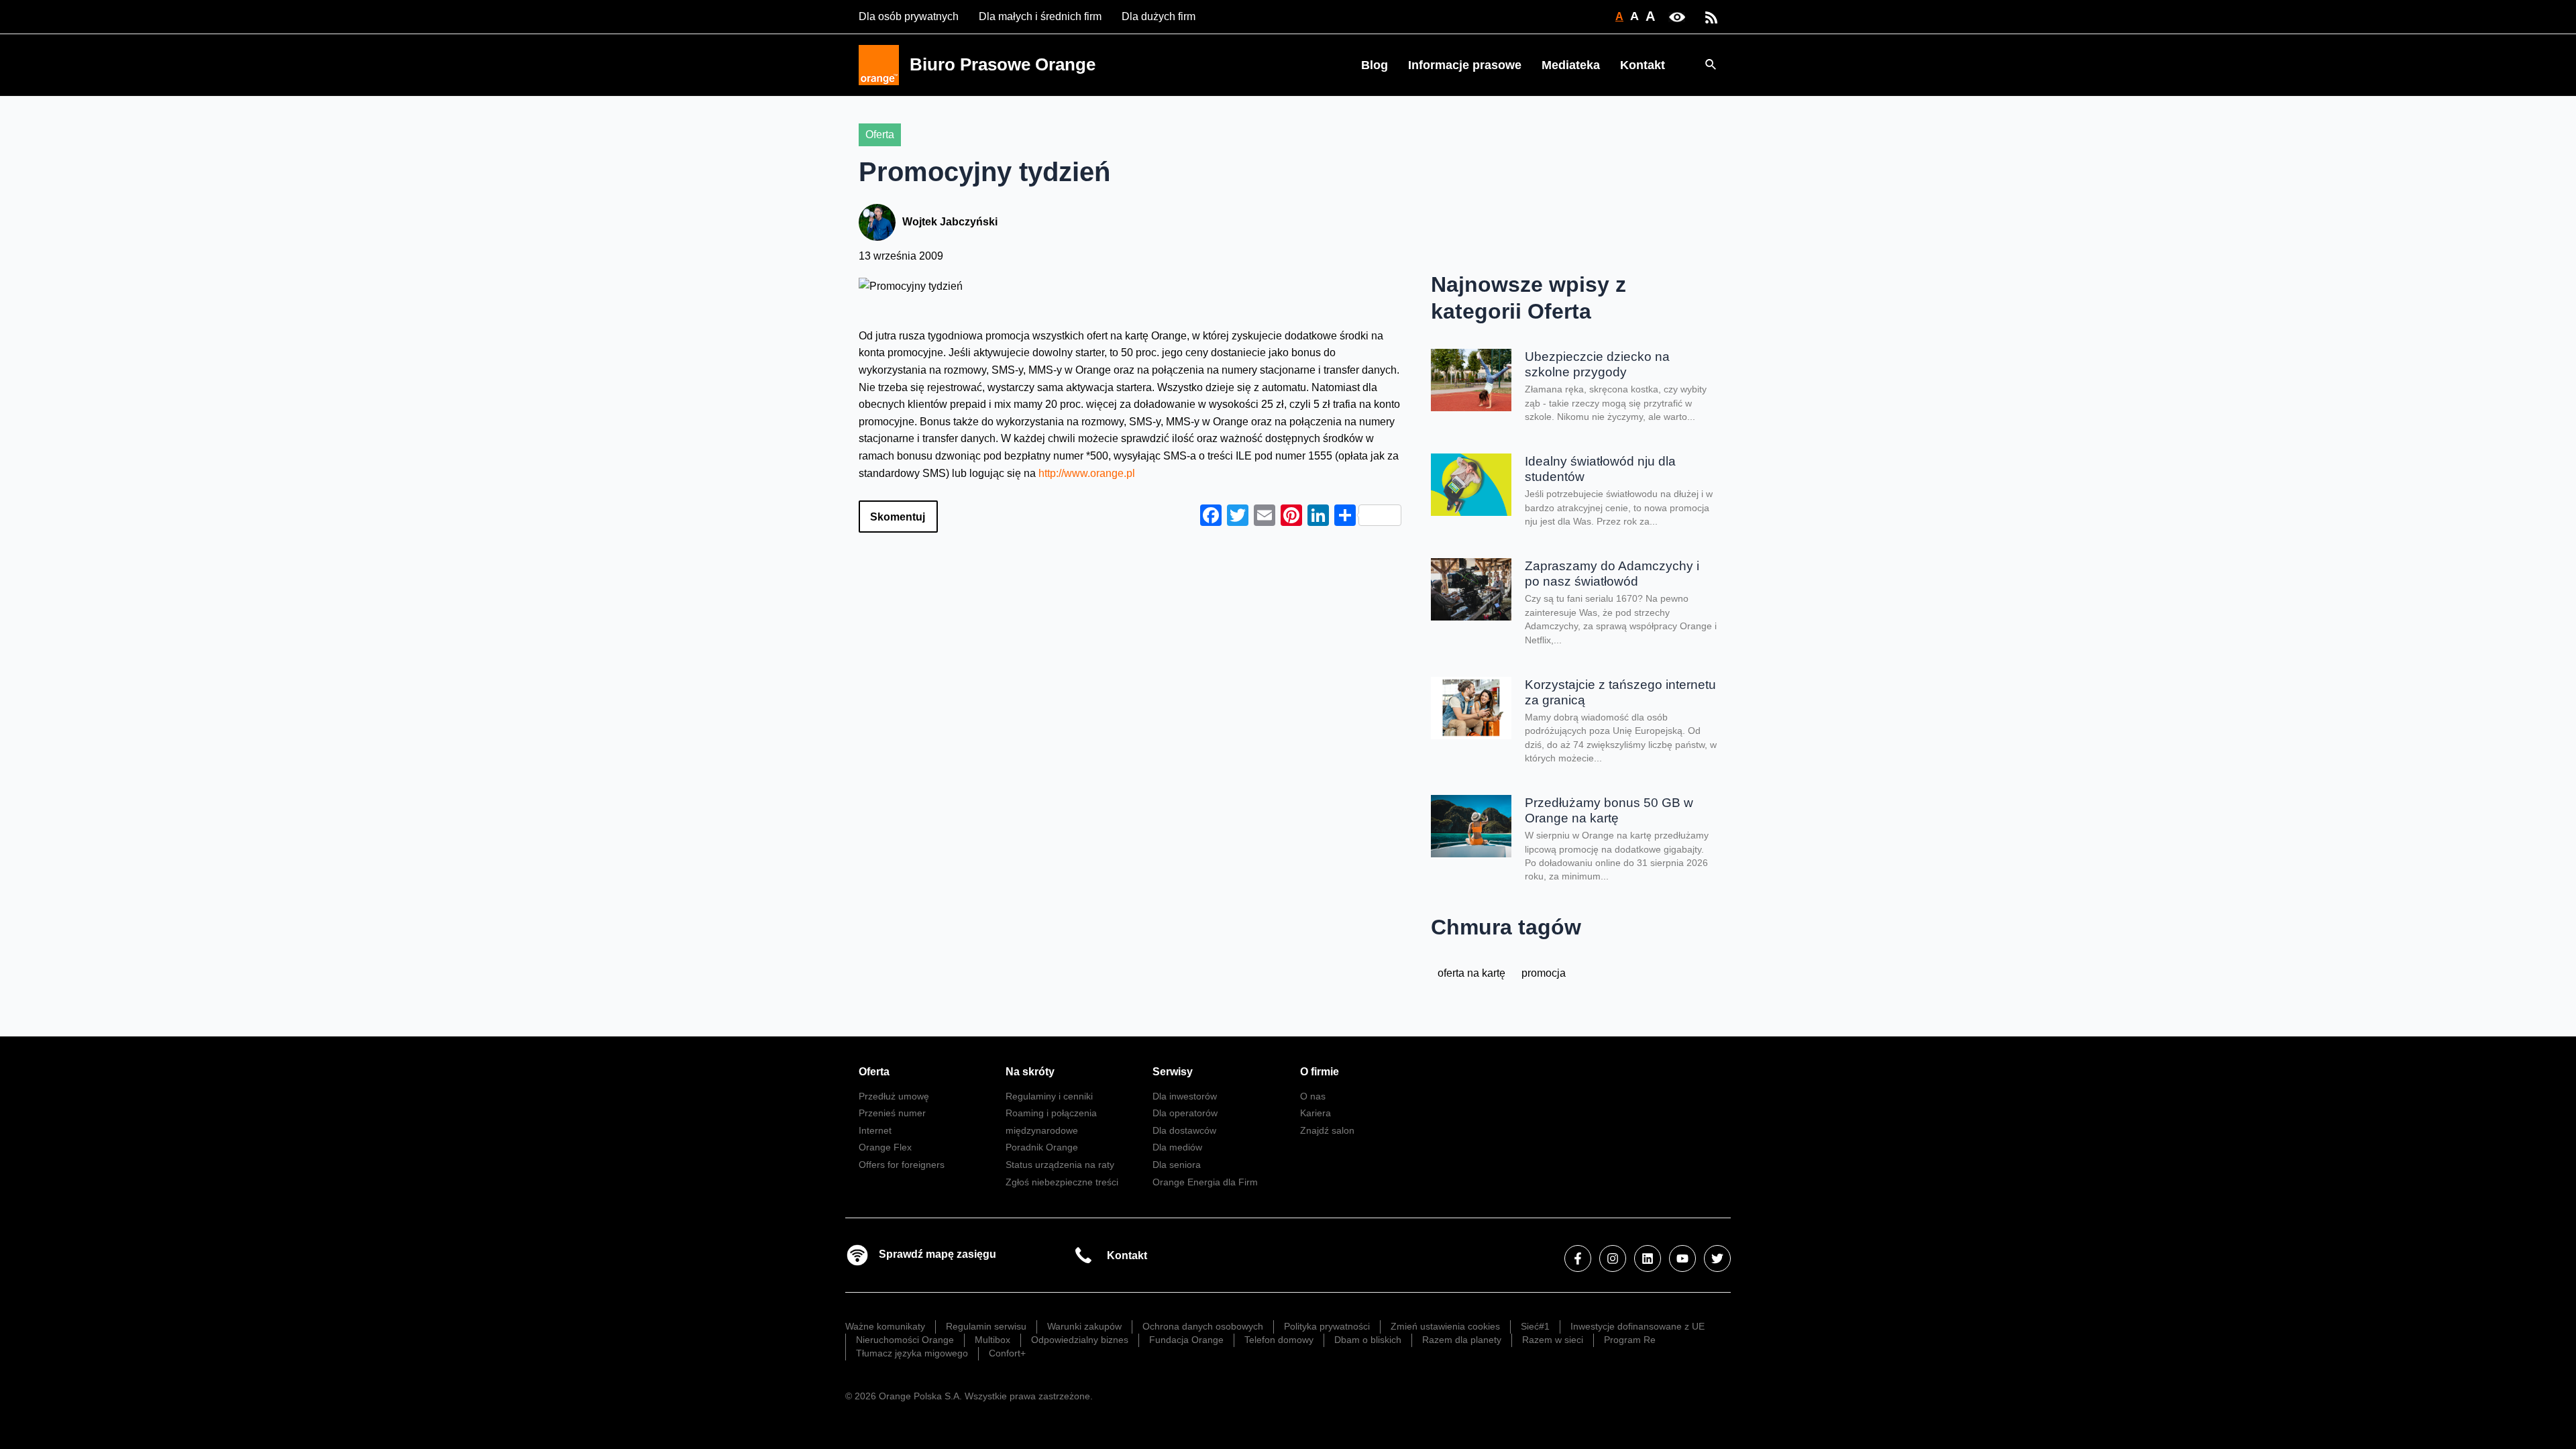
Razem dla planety (1462, 1340)
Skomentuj (898, 517)
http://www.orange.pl (1087, 473)
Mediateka (1571, 65)
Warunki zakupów (1084, 1326)
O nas (1313, 1096)
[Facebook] (1578, 1258)
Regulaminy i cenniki (1049, 1096)
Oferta (880, 135)
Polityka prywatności (1327, 1326)
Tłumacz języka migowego (912, 1353)
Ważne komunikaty (885, 1326)
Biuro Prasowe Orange (1003, 64)
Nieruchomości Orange (905, 1340)
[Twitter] (1717, 1258)
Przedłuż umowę (894, 1096)
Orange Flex (885, 1147)
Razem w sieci (1553, 1340)
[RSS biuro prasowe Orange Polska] (1711, 16)
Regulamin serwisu (986, 1326)
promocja (1544, 973)
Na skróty (1030, 1072)
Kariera (1316, 1113)
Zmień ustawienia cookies (1445, 1326)
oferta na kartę (1471, 973)
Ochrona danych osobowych (1203, 1326)
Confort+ (1007, 1353)
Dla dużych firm (1159, 16)
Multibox (992, 1340)
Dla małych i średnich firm (1040, 16)
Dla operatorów (1185, 1113)
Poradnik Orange (1042, 1147)
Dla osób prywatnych (909, 16)
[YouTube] (1682, 1258)
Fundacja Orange (1186, 1340)
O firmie (1320, 1072)
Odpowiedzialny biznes (1080, 1340)
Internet (875, 1130)
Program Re (1630, 1340)
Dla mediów (1177, 1147)
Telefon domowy (1279, 1340)
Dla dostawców (1184, 1130)
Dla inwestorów (1185, 1096)
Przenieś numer (892, 1113)
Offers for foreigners (902, 1165)
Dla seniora (1177, 1165)
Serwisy (1173, 1072)
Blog (1375, 65)
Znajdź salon (1327, 1130)
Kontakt (1643, 65)
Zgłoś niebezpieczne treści (1062, 1182)
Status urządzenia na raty (1060, 1165)
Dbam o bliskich (1368, 1340)
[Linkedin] (1648, 1258)
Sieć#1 (1535, 1326)
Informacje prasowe (1465, 65)
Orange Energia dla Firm (1205, 1182)
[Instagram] (1613, 1258)
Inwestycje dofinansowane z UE (1638, 1326)
